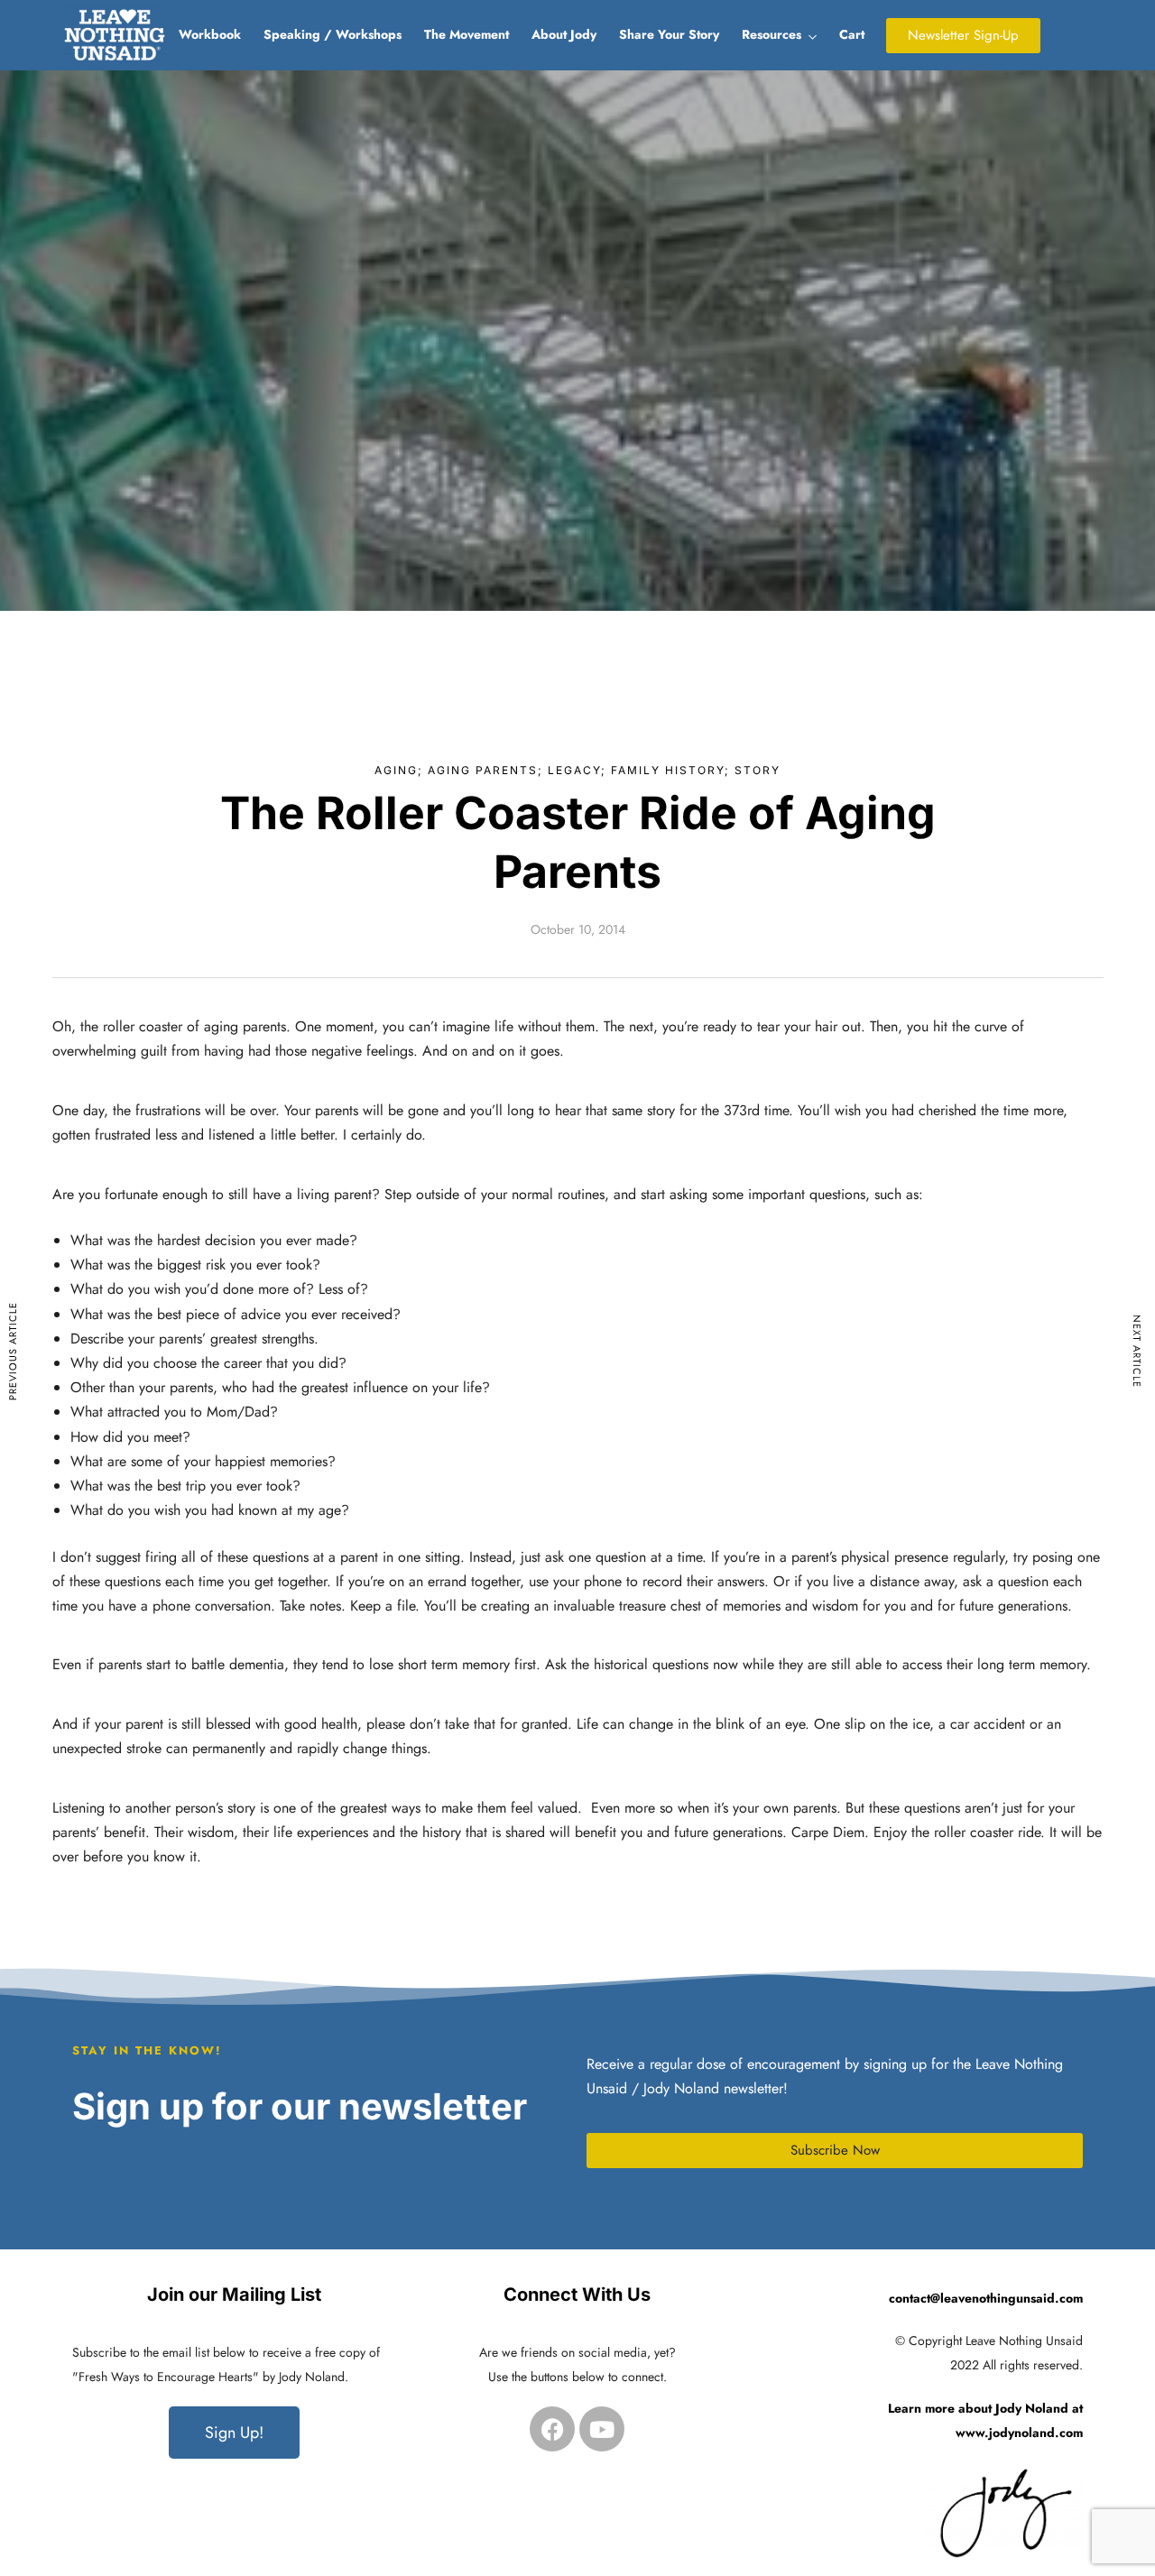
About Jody (564, 34)
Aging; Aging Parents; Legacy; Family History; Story (577, 770)
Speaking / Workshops (333, 34)
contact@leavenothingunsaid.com (986, 2298)
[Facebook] (552, 2429)
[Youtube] (602, 2429)
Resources (772, 34)
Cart (852, 34)
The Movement (467, 34)
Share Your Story (669, 34)
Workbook (210, 34)
